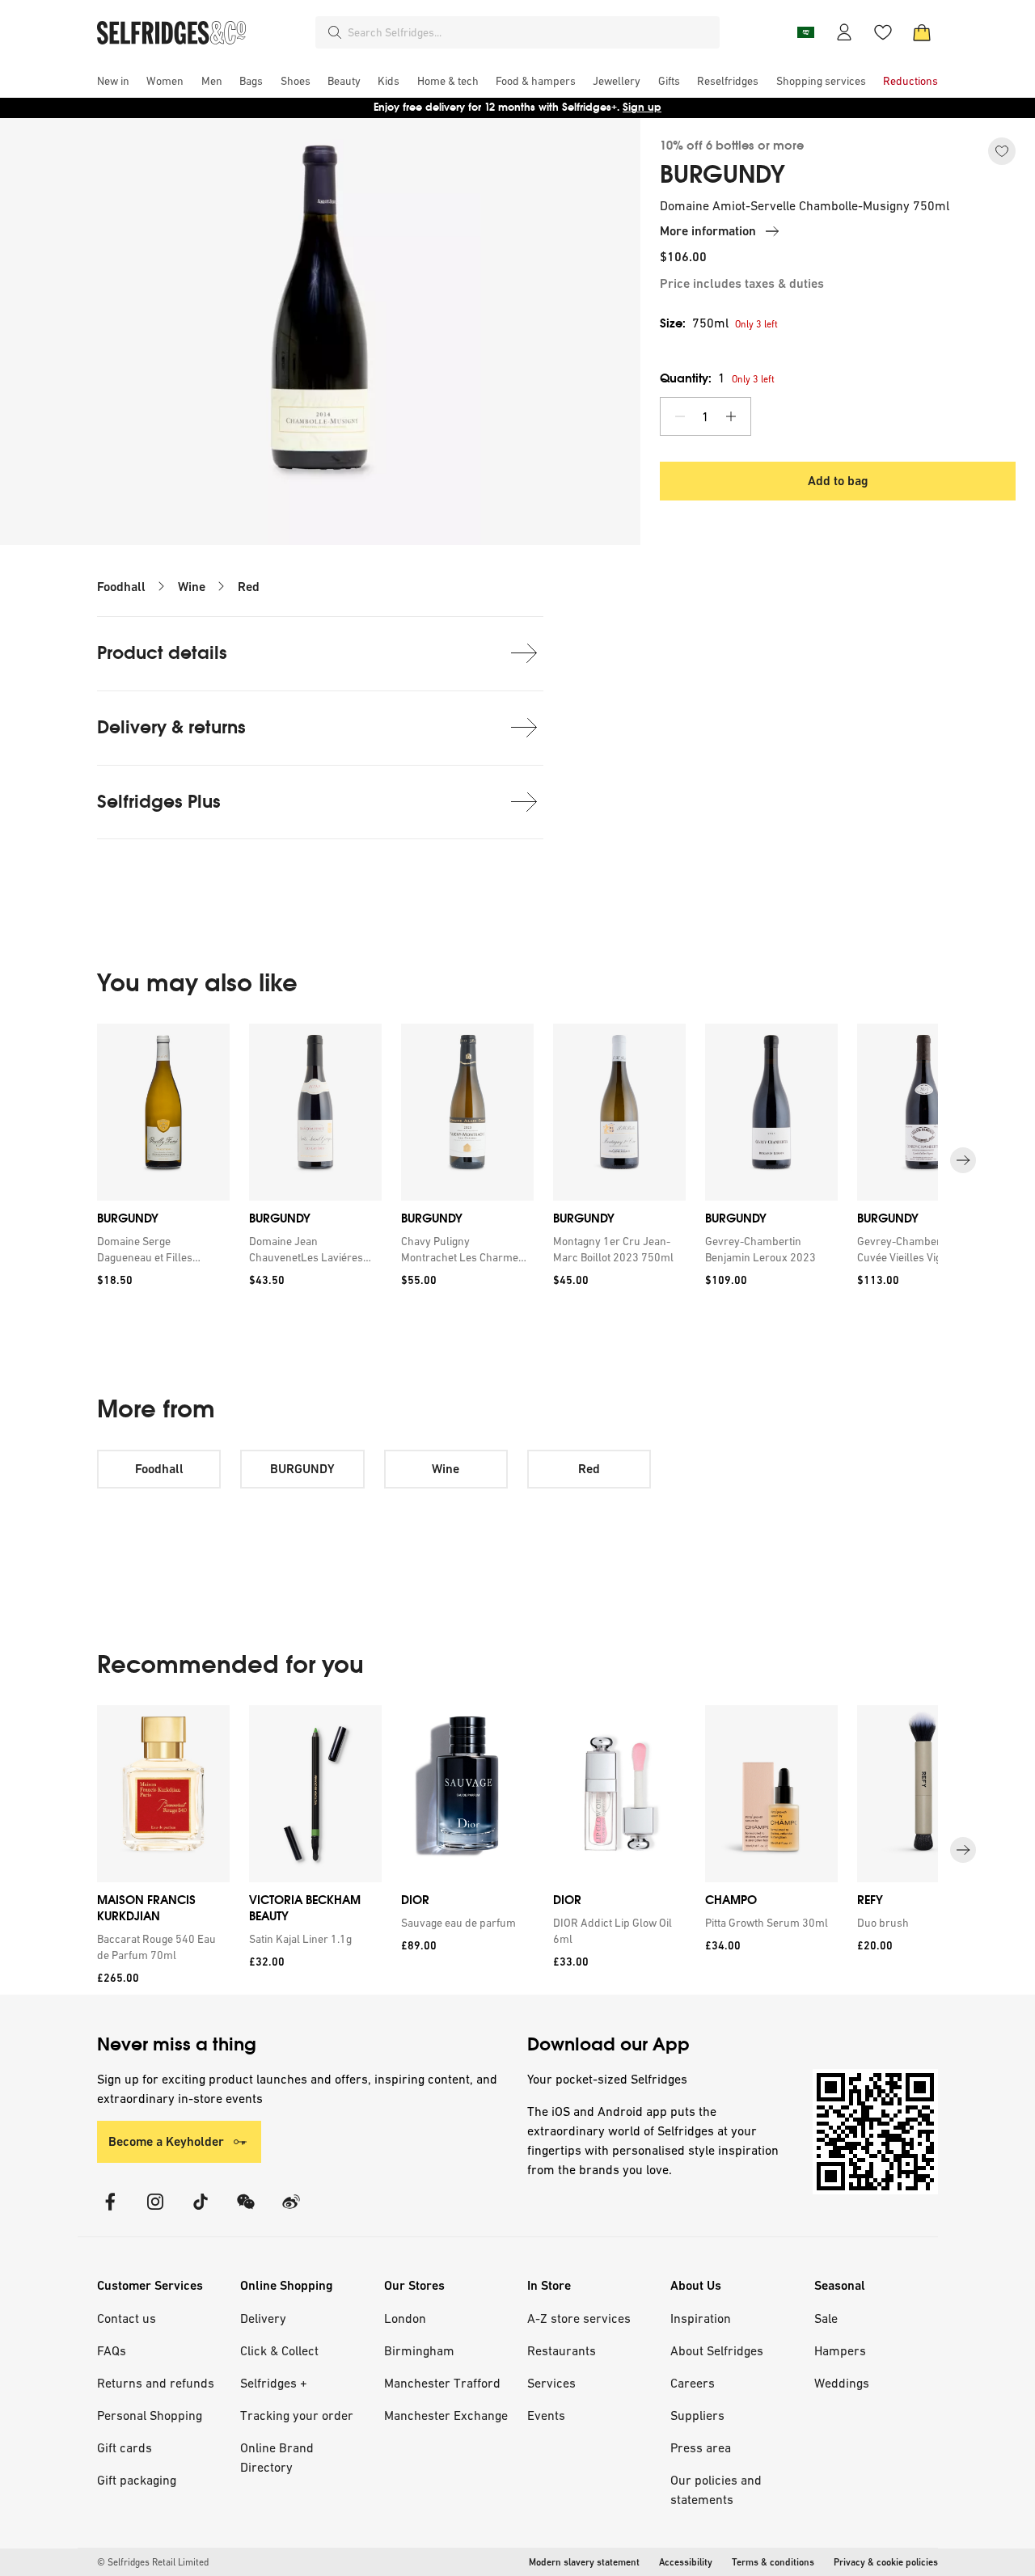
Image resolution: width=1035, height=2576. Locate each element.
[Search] (335, 32)
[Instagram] (155, 2212)
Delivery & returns (171, 727)
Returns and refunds (156, 2383)
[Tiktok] (201, 2212)
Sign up (642, 107)
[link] (160, 1249)
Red (249, 587)
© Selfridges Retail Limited (153, 2562)
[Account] (844, 32)
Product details (162, 653)
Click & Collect (279, 2350)
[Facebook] (110, 2212)
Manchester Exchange (446, 2415)
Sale (826, 2318)
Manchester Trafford (442, 2383)
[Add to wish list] (1002, 151)
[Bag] (922, 32)
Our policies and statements (716, 2489)
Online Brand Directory (277, 2457)
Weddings (842, 2383)
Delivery (263, 2318)
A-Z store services (579, 2318)
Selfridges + (274, 2383)
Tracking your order (297, 2415)
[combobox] (530, 32)
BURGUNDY (722, 175)
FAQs (112, 2350)
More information (708, 231)
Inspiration (701, 2318)
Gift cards (125, 2447)
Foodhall (121, 587)
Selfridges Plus (159, 802)
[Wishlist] (883, 32)
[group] (517, 1161)
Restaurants (562, 2350)
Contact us (127, 2318)
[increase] (731, 416)
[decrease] (680, 416)
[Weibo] (291, 2212)
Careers (693, 2383)
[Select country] (805, 32)
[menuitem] (113, 81)
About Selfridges (717, 2350)
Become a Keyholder (166, 2141)
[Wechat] (246, 2212)
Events (546, 2415)
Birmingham (419, 2350)
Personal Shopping (150, 2415)
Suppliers (697, 2415)
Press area (701, 2447)
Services (551, 2383)
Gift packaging (137, 2480)
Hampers (840, 2350)
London (405, 2318)
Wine (192, 587)
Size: (694, 323)
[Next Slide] (963, 1160)
